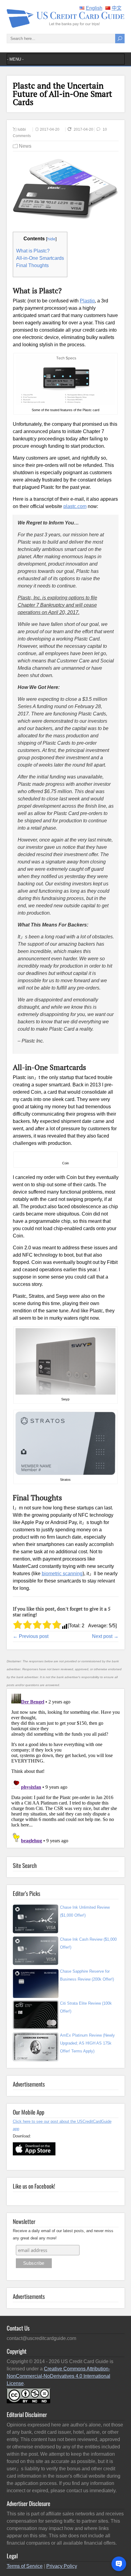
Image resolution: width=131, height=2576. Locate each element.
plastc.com (75, 506)
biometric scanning (62, 1574)
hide (51, 239)
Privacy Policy (62, 2566)
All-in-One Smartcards (40, 258)
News (25, 146)
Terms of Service (25, 2566)
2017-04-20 (50, 129)
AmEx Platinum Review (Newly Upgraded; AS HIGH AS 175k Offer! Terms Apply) (87, 2043)
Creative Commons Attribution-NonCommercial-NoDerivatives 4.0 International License (58, 2376)
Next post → (105, 1636)
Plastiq (87, 301)
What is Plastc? (33, 251)
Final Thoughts (32, 265)
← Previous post (31, 1636)
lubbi (22, 129)
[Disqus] (65, 1767)
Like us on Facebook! (34, 2186)
